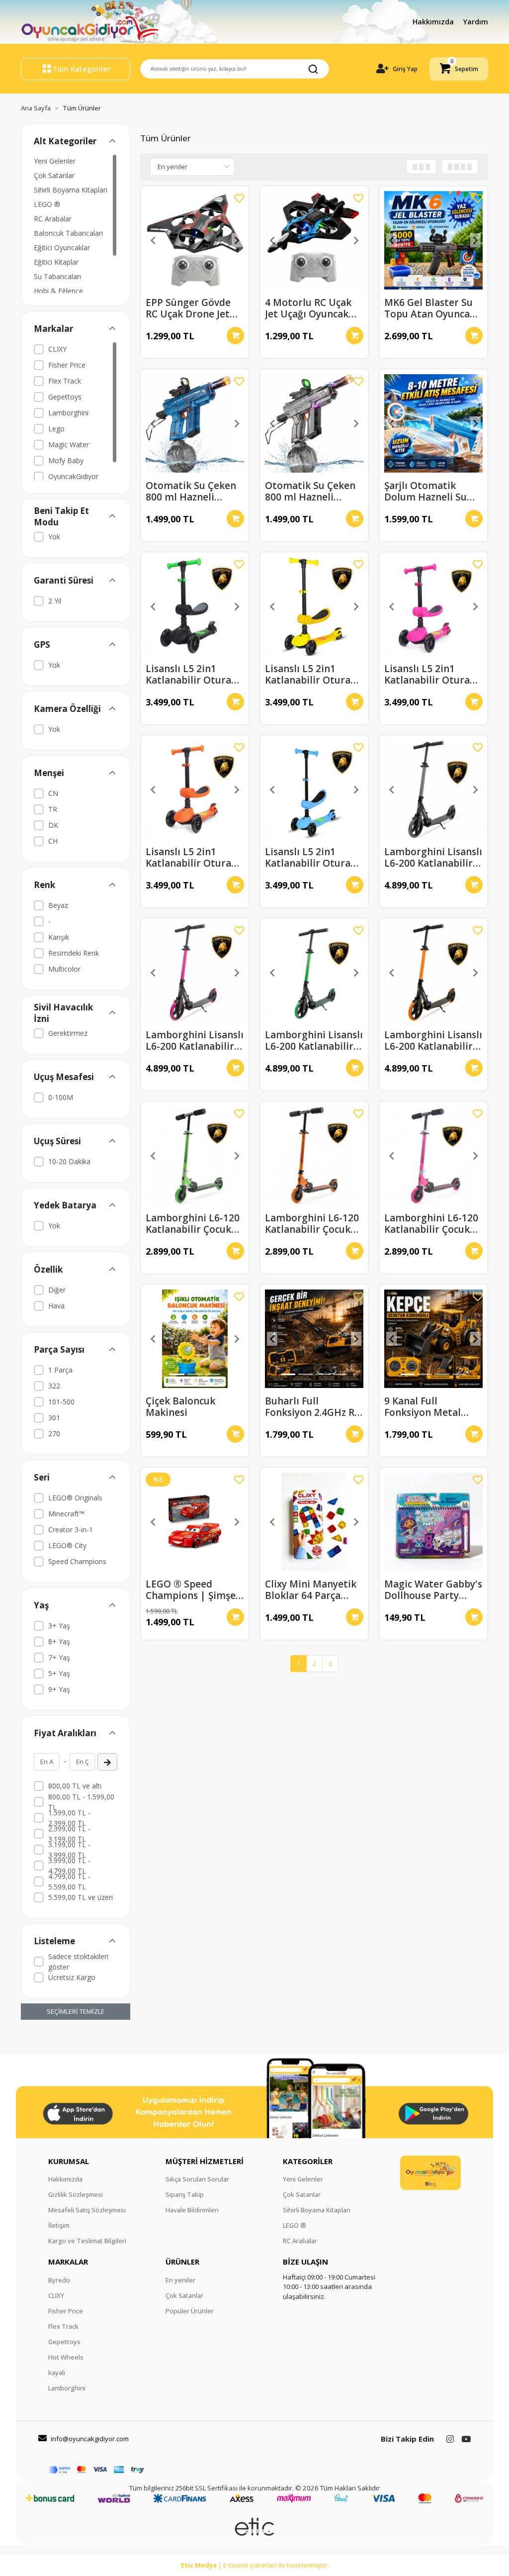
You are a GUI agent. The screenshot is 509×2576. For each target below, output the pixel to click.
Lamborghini (68, 413)
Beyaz (58, 905)
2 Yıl (55, 601)
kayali (57, 2373)
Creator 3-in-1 (71, 1530)
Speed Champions (77, 1561)
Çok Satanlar (54, 175)
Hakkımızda (434, 22)
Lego (56, 429)
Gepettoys (65, 397)
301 (54, 1418)
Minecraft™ (66, 1514)
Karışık (59, 937)
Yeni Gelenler (55, 161)
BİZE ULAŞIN (305, 2262)
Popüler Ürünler (190, 2311)
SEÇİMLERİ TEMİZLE (76, 2011)
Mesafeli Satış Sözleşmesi (87, 2210)
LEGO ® (47, 204)
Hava (56, 1306)
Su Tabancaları (57, 276)
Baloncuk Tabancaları (68, 233)
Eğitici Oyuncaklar (62, 248)
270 (54, 1434)
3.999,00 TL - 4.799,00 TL (69, 1866)
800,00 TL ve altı (75, 1786)
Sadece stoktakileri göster (78, 1962)
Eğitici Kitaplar (56, 262)
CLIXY (57, 349)
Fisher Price (67, 365)
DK (53, 825)
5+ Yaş (59, 1673)
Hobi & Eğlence (58, 291)
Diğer (57, 1290)
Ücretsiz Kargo (72, 1977)
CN (53, 793)
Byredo (59, 2280)
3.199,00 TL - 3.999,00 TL (69, 1850)
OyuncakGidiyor (73, 476)
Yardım (476, 22)
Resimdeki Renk (74, 953)
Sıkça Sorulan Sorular (197, 2179)
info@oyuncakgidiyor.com (90, 2439)
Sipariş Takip (185, 2194)
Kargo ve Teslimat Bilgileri (87, 2241)
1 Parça (60, 1370)
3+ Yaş (59, 1626)
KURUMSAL (69, 2161)
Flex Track (65, 381)
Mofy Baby (66, 460)
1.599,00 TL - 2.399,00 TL (69, 1818)
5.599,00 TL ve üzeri (81, 1897)
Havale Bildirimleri (192, 2210)
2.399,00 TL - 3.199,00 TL (69, 1834)
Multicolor (64, 969)
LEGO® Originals (75, 1498)
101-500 (61, 1402)
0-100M (61, 1097)
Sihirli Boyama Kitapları (71, 190)
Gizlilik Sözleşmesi (76, 2194)
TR (53, 809)
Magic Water (69, 445)
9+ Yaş (59, 1689)
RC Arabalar (53, 219)
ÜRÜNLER (182, 2262)
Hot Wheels (66, 2357)
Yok (54, 537)
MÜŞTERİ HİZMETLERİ (205, 2161)
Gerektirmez (68, 1033)
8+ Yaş (59, 1641)
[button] (459, 69)
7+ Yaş (59, 1657)
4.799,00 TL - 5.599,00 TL (69, 1882)
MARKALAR (68, 2262)
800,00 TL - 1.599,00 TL (81, 1802)
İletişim (59, 2225)
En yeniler (180, 2280)
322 (54, 1386)
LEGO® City (67, 1545)
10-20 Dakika (69, 1161)
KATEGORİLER (308, 2161)
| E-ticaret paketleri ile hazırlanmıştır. (255, 2565)
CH (53, 841)
